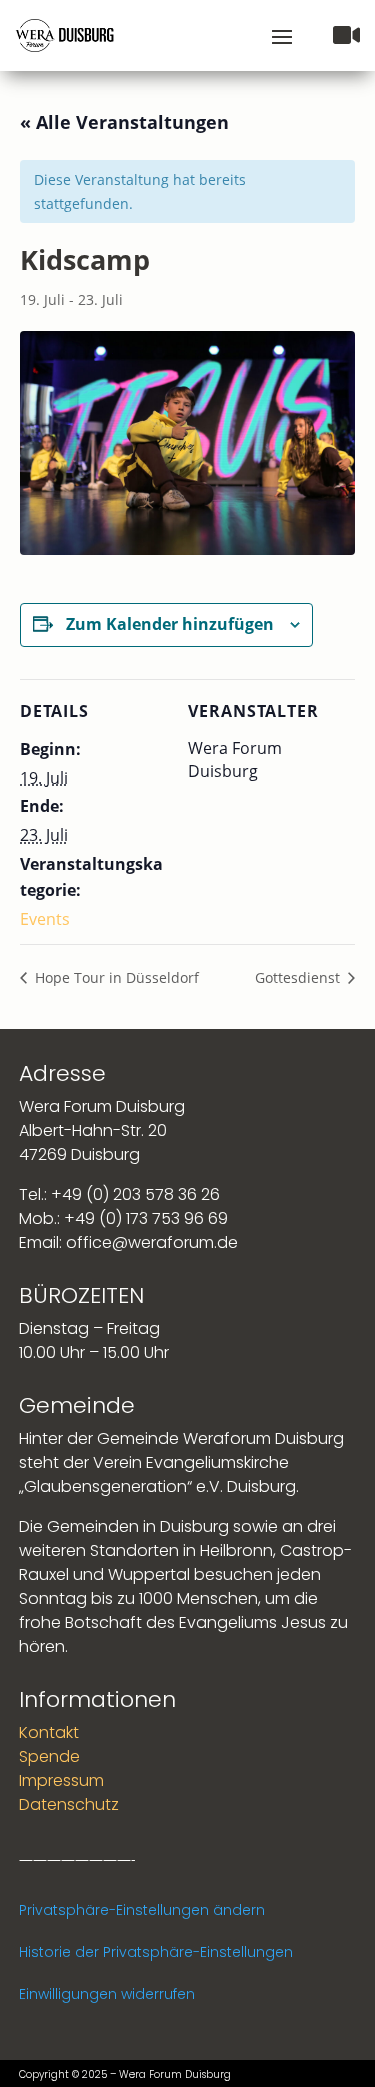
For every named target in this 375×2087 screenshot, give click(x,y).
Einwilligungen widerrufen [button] (107, 1994)
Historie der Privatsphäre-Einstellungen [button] (156, 1952)
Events (45, 919)
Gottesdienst (299, 977)
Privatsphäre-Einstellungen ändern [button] (142, 1910)
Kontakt (49, 1732)
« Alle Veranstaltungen (124, 122)
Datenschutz (69, 1804)
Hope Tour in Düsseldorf (115, 977)
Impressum (61, 1780)
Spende (49, 1756)
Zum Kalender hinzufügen (170, 624)
